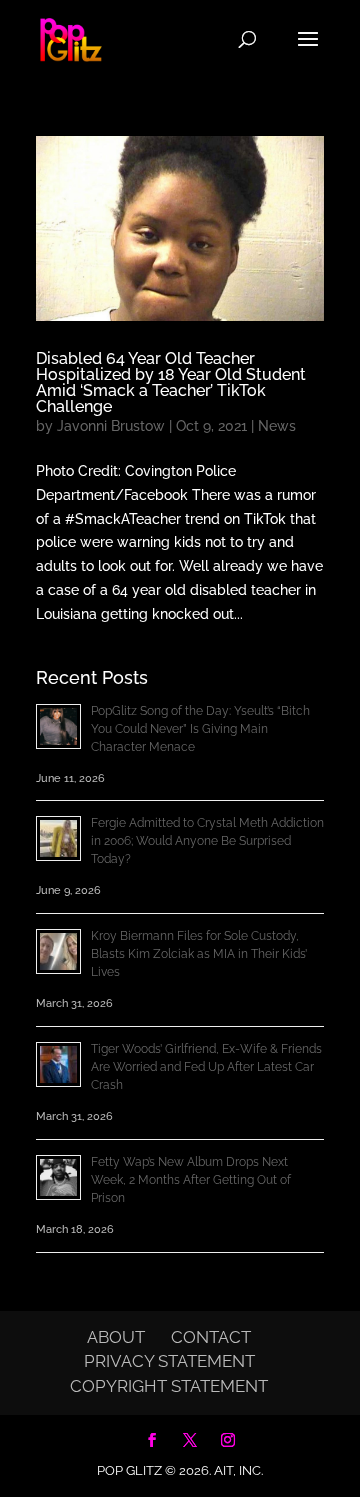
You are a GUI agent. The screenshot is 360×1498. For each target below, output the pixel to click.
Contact (211, 1337)
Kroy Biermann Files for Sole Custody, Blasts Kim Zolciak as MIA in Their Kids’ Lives (199, 954)
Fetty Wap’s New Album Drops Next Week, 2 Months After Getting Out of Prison (191, 1180)
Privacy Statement (169, 1361)
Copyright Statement (169, 1386)
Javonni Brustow (111, 426)
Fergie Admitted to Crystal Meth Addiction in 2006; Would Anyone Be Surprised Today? (207, 841)
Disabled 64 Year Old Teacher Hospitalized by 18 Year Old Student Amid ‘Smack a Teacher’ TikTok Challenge (171, 382)
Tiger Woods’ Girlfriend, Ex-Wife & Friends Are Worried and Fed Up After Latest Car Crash (206, 1067)
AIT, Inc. (237, 1470)
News (277, 426)
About (116, 1337)
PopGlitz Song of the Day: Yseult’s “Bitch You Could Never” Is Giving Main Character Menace (200, 729)
